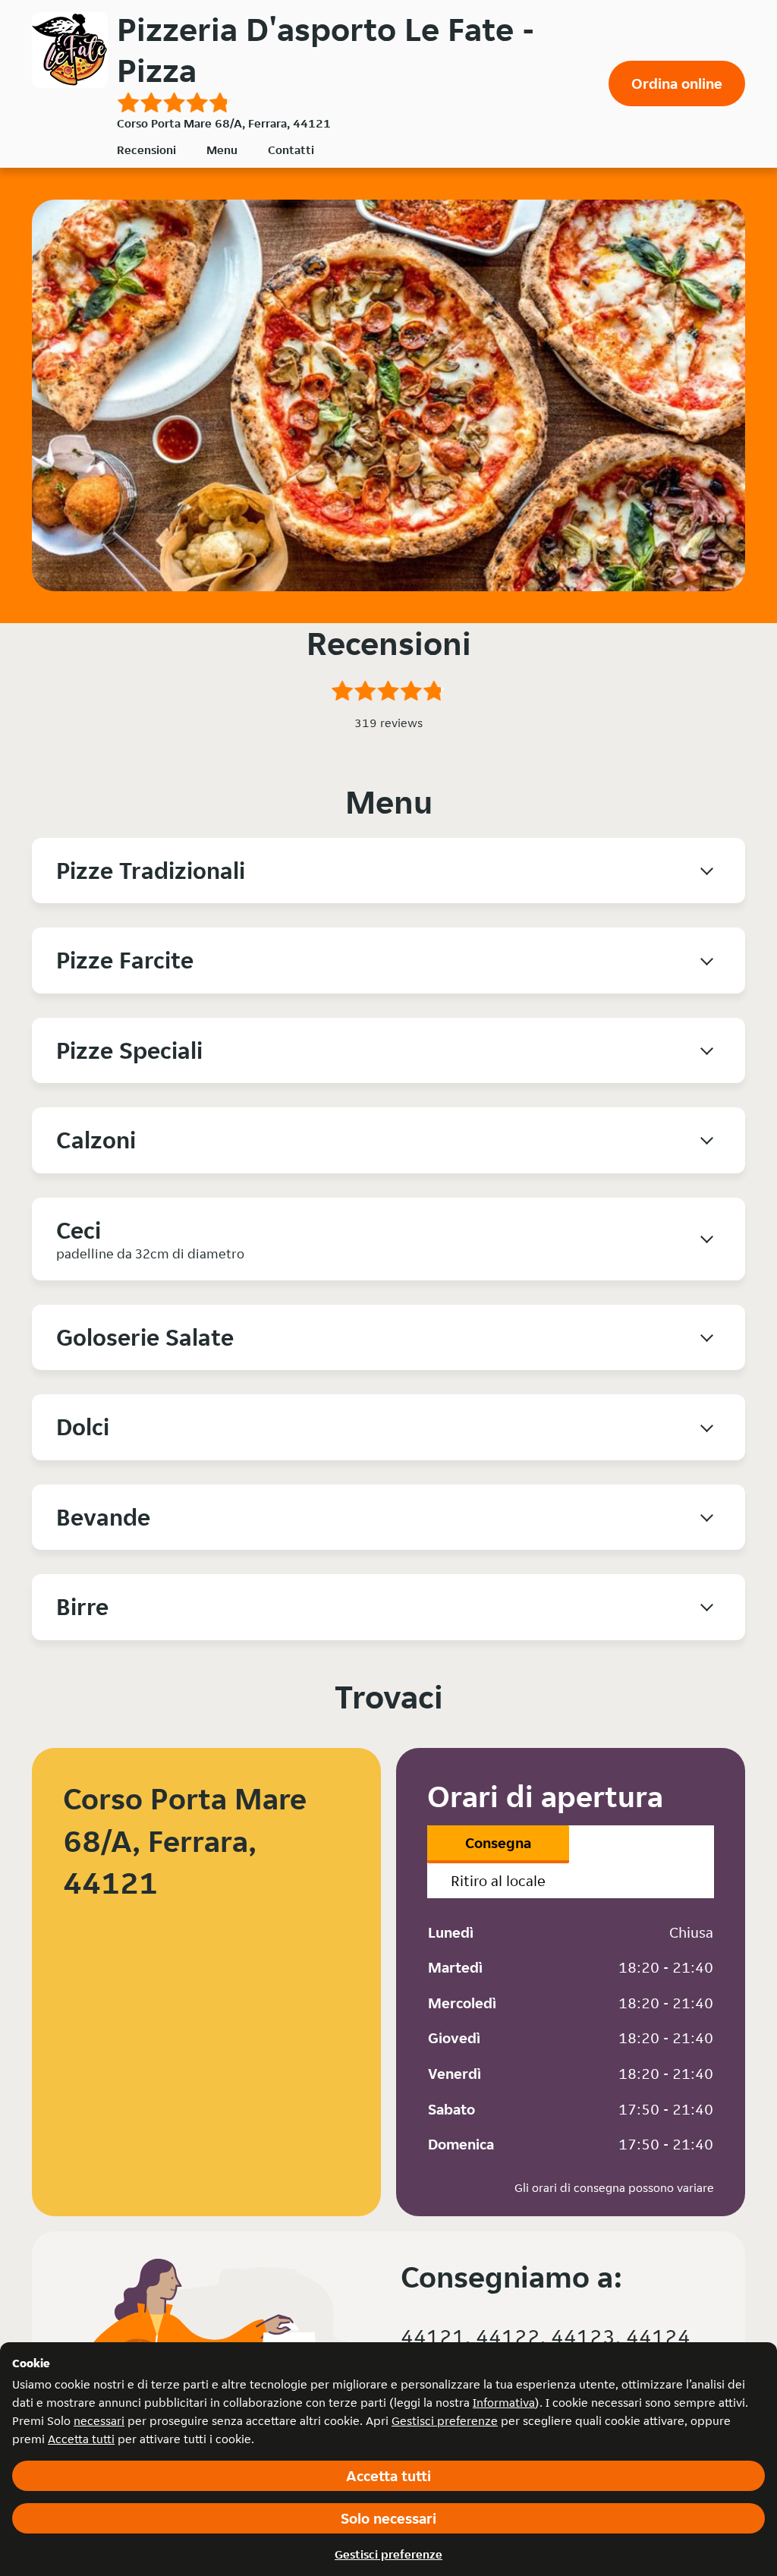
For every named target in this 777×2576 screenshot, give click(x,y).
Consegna (498, 1843)
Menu (222, 150)
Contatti (291, 150)
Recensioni (146, 150)
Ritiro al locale (498, 1881)
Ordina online (677, 83)
